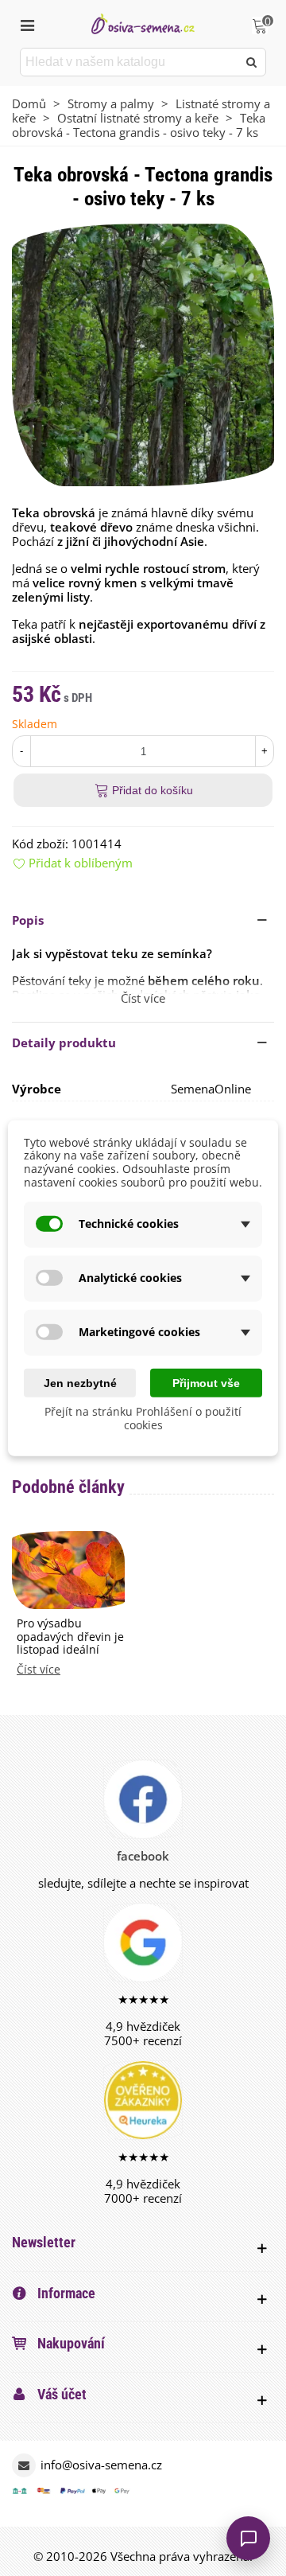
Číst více (39, 1670)
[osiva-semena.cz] (143, 23)
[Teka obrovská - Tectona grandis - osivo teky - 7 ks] (143, 353)
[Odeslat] (252, 62)
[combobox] (130, 62)
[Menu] (27, 24)
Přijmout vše (206, 1382)
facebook (143, 1856)
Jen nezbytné (80, 1382)
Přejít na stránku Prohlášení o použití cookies (143, 1418)
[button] (143, 920)
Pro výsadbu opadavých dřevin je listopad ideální (70, 1637)
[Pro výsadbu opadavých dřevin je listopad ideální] (68, 1569)
